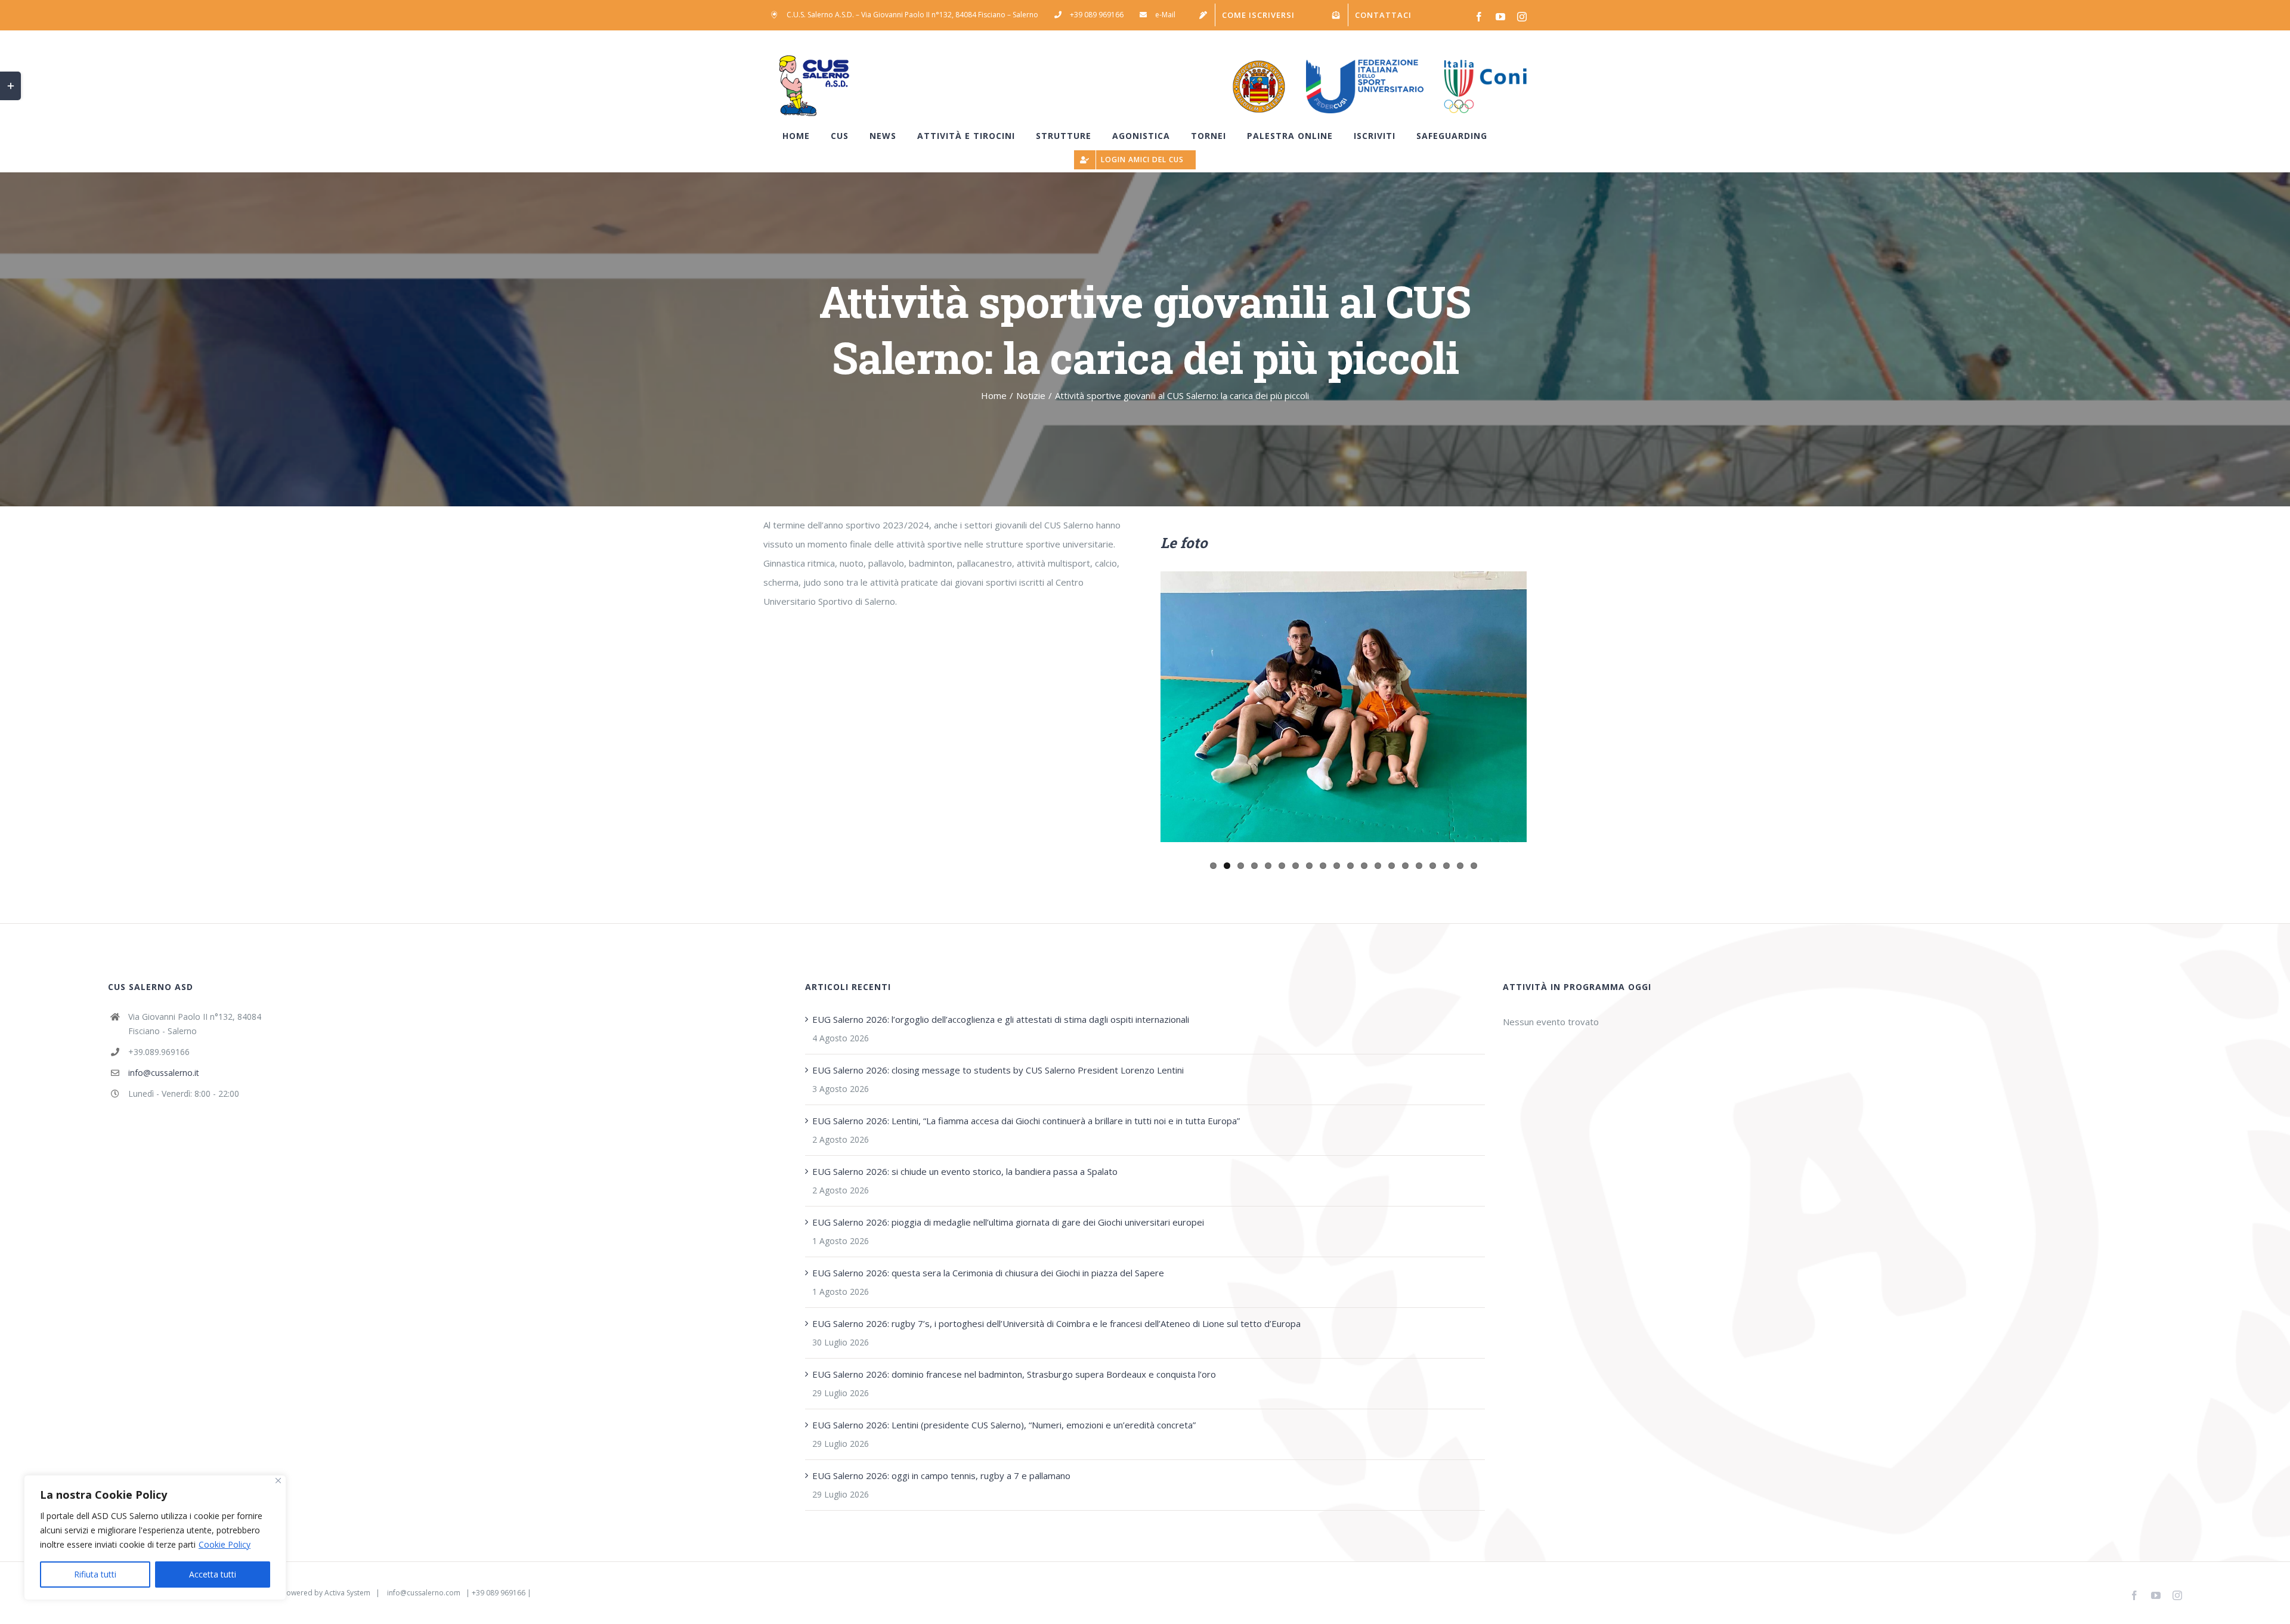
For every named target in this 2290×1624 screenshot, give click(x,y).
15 (1405, 866)
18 (1446, 866)
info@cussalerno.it (164, 1073)
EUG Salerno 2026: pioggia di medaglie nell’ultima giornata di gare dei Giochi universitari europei (1008, 1222)
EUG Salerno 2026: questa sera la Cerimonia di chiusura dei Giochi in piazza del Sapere (988, 1273)
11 (1350, 866)
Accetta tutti (213, 1574)
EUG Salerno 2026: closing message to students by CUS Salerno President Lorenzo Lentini (998, 1070)
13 (1378, 866)
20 (1474, 866)
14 (1392, 866)
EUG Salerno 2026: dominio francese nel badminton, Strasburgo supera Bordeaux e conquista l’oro (1014, 1374)
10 (1337, 866)
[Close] (278, 1481)
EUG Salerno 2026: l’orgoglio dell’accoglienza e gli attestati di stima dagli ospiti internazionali (1001, 1019)
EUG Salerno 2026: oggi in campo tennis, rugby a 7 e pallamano (941, 1475)
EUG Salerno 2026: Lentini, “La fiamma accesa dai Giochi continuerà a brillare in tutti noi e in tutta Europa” (1026, 1121)
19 (1460, 866)
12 (1364, 866)
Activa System (347, 1593)
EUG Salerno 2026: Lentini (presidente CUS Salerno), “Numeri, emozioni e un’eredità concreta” (1004, 1425)
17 (1433, 866)
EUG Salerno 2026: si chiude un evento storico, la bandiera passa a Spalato (965, 1171)
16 (1419, 866)
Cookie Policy (225, 1544)
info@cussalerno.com (424, 1593)
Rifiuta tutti (95, 1574)
